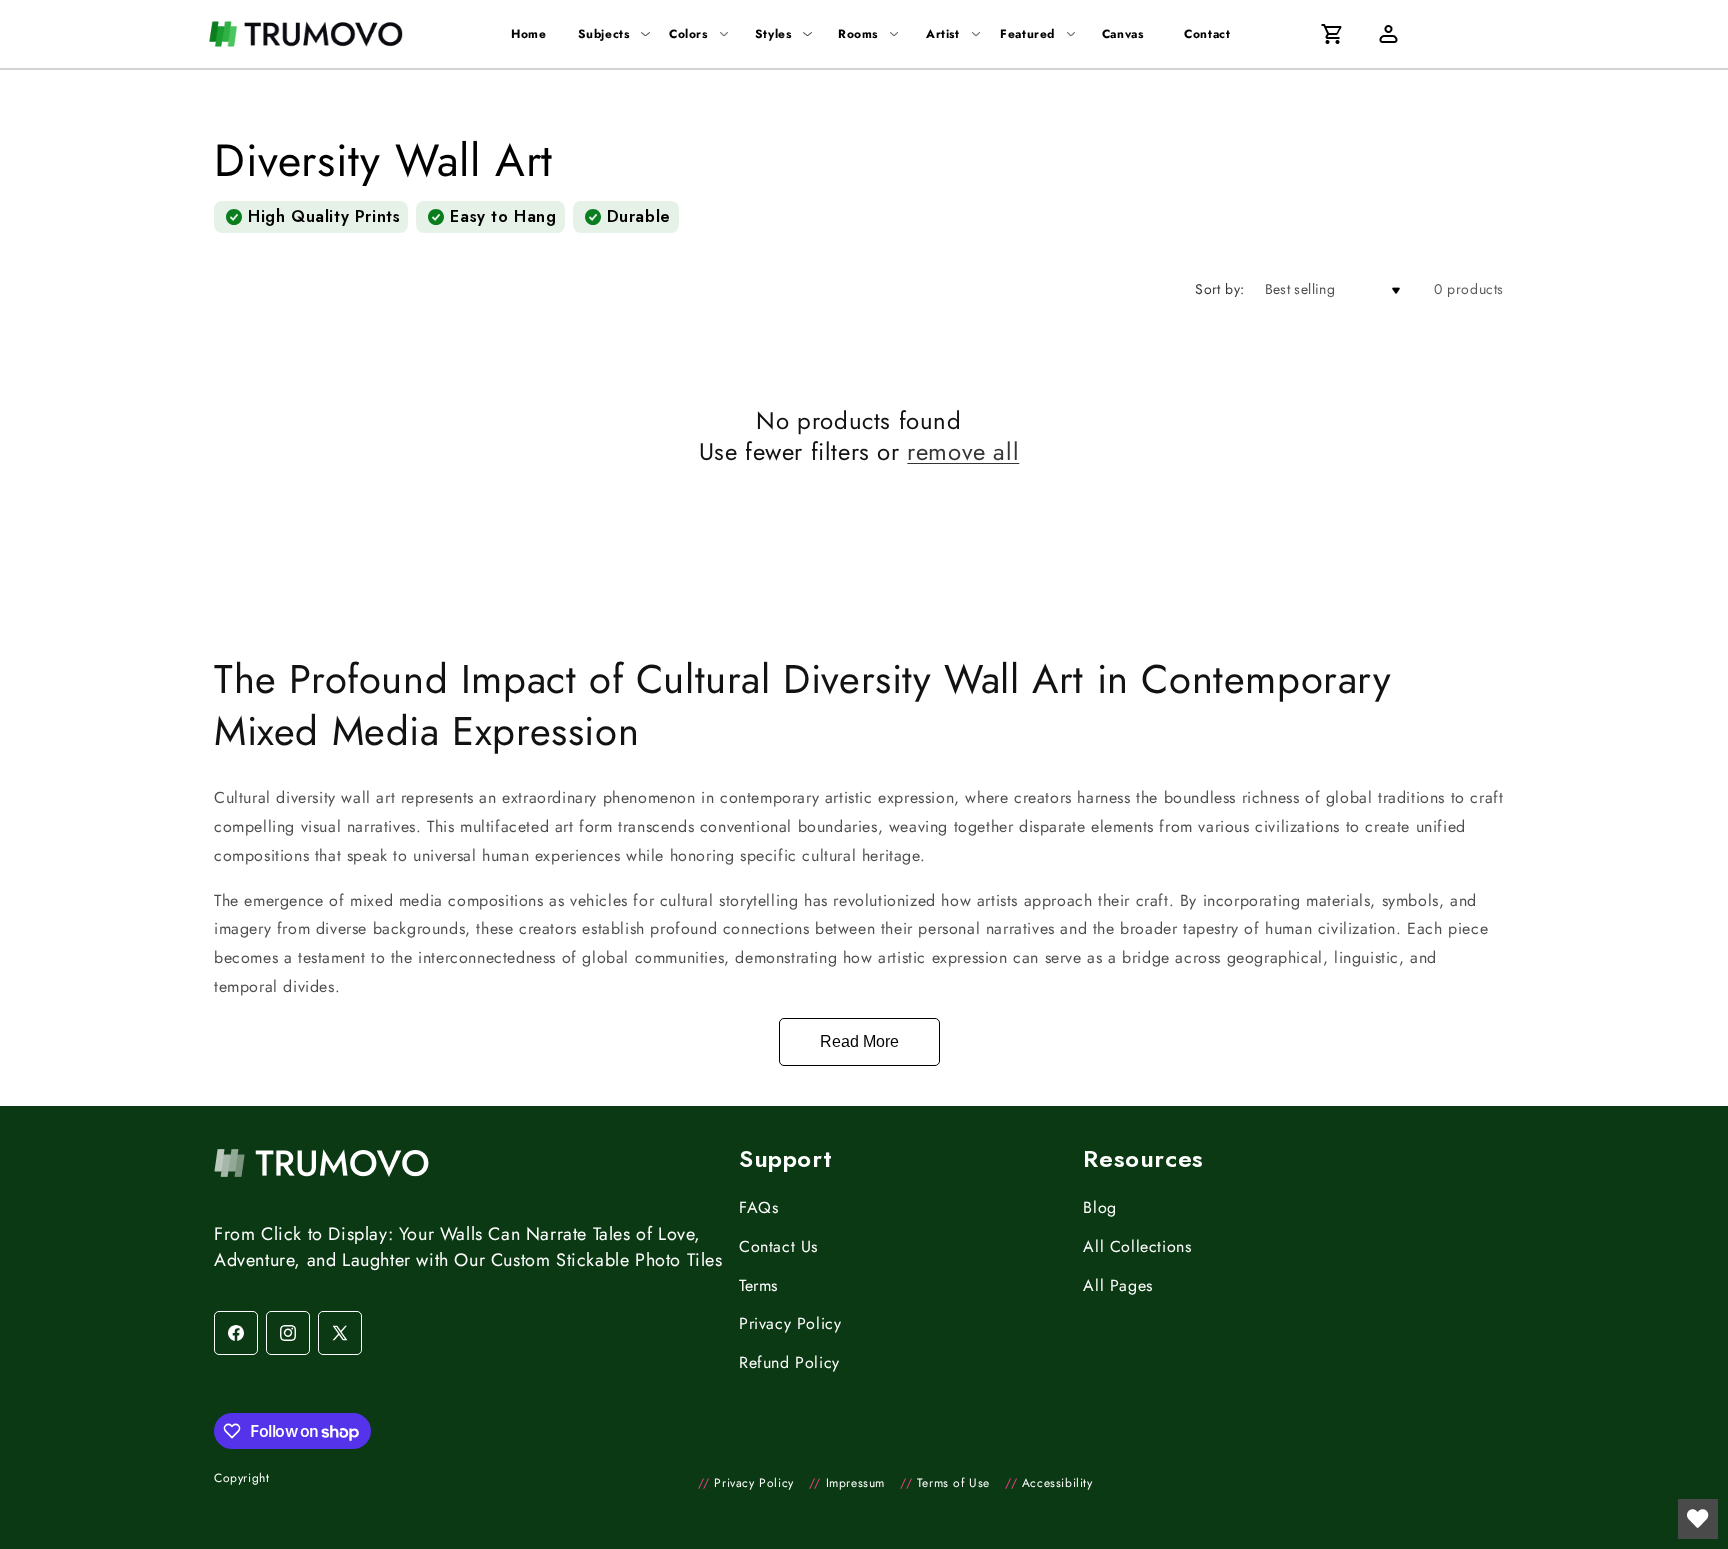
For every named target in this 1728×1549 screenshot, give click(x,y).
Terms (758, 1285)
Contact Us (778, 1246)
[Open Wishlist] (1698, 1519)
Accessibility (1049, 1483)
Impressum (847, 1483)
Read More (859, 1041)
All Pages (1117, 1285)
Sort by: (1219, 289)
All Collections (1137, 1246)
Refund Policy (789, 1362)
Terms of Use (945, 1483)
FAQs (758, 1207)
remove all (963, 451)
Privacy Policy (790, 1323)
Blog (1099, 1207)
